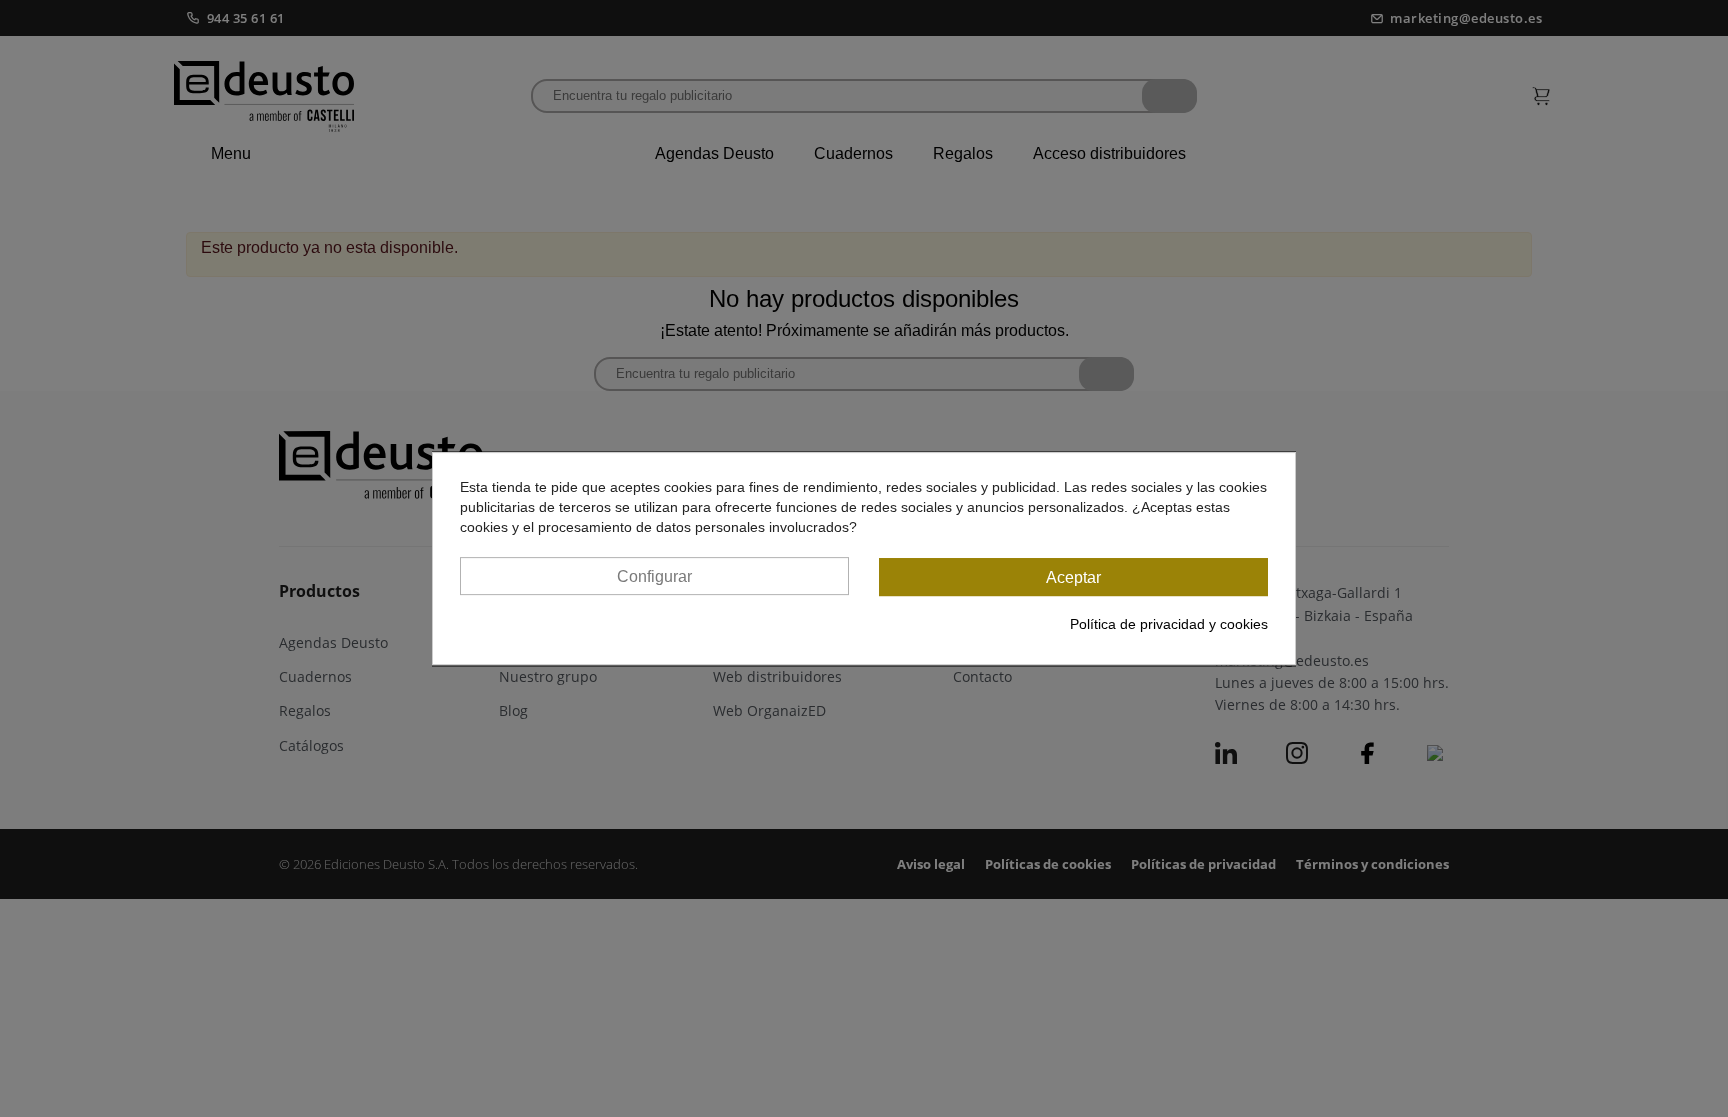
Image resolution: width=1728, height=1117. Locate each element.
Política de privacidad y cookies (1169, 624)
